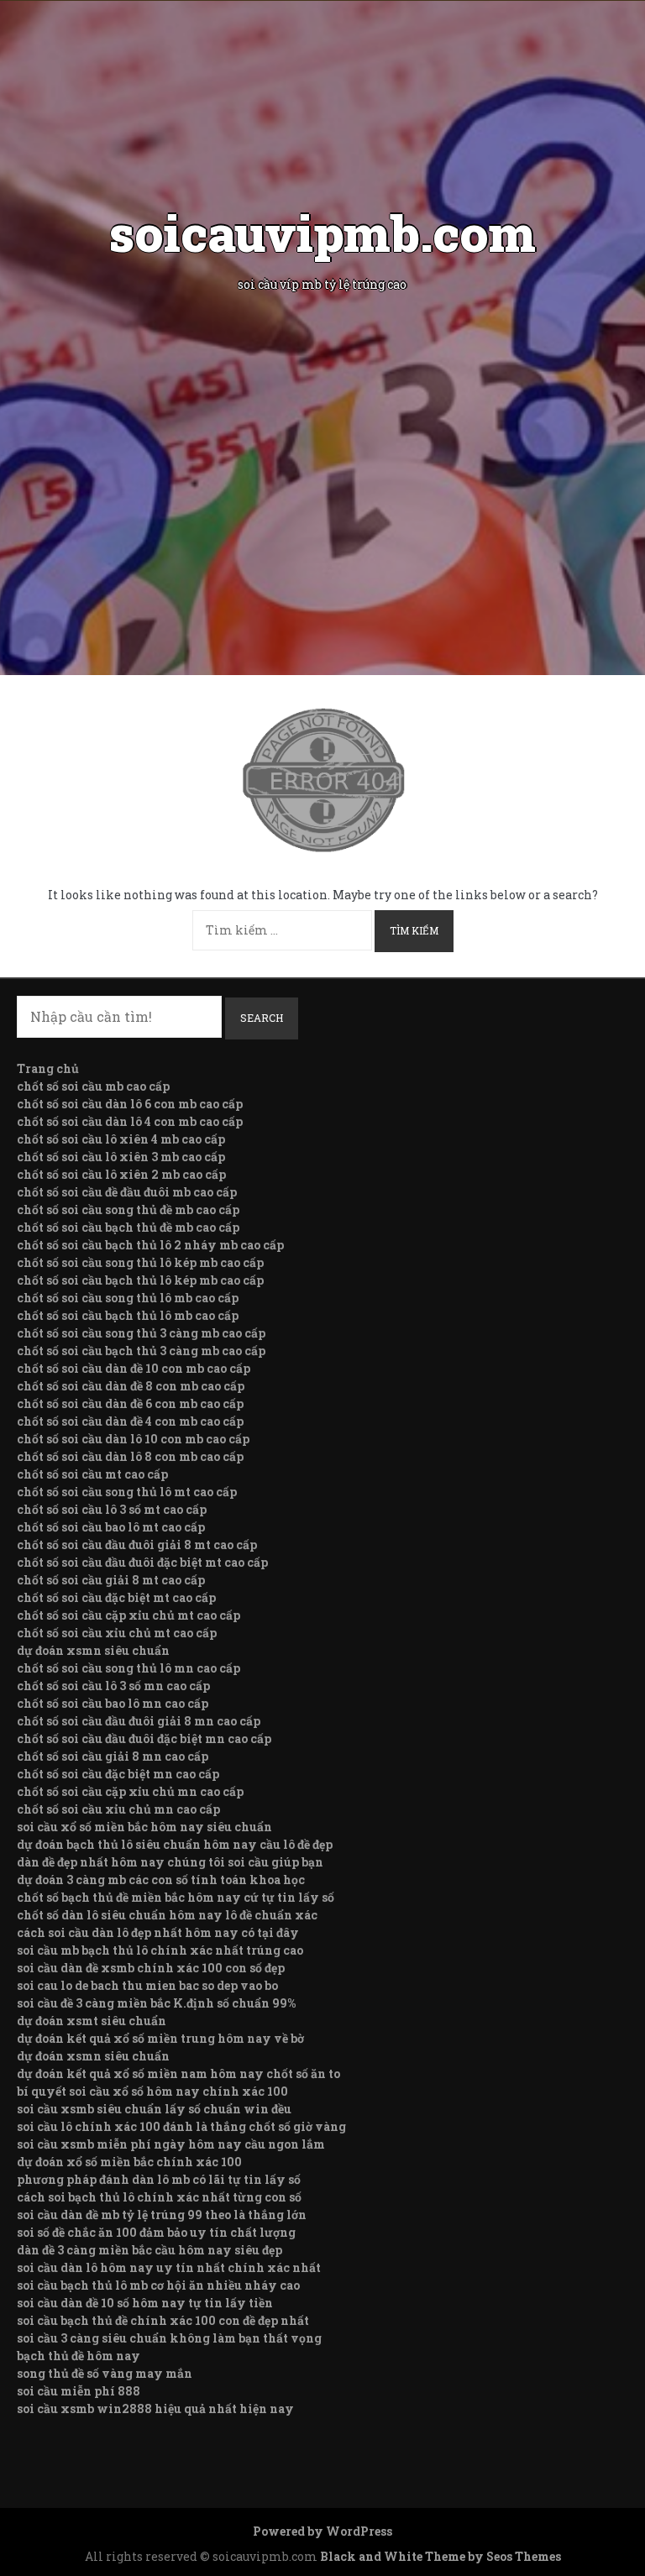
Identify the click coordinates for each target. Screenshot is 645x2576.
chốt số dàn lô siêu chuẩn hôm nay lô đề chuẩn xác (167, 1915)
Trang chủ (48, 1068)
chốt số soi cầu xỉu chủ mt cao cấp (117, 1633)
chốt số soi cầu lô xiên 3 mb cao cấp (121, 1157)
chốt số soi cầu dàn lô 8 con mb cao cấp (130, 1456)
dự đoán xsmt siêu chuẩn (92, 2021)
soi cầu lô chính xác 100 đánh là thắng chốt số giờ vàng (181, 2126)
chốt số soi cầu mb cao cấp (93, 1086)
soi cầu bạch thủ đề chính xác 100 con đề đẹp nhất (163, 2320)
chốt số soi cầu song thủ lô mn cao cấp (128, 1668)
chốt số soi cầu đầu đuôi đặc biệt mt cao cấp (142, 1562)
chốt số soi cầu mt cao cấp (92, 1474)
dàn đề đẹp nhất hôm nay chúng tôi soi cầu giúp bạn (170, 1862)
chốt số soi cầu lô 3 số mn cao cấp (113, 1686)
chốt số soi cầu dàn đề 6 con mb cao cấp (130, 1403)
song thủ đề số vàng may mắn (105, 2373)
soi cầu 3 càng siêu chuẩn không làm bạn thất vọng (169, 2338)
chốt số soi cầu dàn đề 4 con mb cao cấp (130, 1421)
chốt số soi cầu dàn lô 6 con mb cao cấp (130, 1104)
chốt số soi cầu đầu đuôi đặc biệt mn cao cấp (144, 1738)
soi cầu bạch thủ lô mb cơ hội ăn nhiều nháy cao (158, 2285)
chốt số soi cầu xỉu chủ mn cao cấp (118, 1809)
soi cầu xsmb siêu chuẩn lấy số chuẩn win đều (154, 2109)
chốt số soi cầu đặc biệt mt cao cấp (116, 1597)
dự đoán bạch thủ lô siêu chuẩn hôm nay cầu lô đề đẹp (175, 1844)
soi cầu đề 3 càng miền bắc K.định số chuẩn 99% (156, 2003)
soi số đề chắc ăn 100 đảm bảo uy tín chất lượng (156, 2232)
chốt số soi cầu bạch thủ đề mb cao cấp (128, 1227)
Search (262, 1018)
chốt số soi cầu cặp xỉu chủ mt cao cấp (128, 1615)
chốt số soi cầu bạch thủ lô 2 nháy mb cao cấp (150, 1245)
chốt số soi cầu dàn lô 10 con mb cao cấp (133, 1439)
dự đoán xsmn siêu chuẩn (93, 1650)
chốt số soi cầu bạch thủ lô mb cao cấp (128, 1315)
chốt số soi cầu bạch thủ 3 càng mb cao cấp (141, 1351)
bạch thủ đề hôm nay (79, 2356)
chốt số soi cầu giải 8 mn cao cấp (113, 1756)
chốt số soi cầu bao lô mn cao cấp (113, 1703)
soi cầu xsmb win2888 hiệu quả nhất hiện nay (155, 2408)
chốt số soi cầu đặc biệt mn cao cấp (118, 1774)
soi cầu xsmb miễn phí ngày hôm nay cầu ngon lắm (171, 2144)
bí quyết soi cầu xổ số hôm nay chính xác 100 (152, 2091)
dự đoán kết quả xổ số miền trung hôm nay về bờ (160, 2038)
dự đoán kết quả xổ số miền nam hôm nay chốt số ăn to (178, 2073)
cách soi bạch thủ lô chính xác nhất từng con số (159, 2197)
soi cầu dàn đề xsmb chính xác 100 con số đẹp (151, 1968)
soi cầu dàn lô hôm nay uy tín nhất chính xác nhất (169, 2267)
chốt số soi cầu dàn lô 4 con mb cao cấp (130, 1121)
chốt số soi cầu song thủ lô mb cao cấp (128, 1298)
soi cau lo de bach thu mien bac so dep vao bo (147, 1985)
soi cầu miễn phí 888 (79, 2391)
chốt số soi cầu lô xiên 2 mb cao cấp (121, 1174)
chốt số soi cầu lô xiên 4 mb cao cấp (121, 1139)
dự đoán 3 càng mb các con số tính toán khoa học (161, 1880)
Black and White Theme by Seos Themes (440, 2556)
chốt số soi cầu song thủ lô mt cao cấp (127, 1492)
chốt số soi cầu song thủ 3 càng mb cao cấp (141, 1333)
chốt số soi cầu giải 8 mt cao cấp (111, 1580)
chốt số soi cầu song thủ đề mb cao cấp (128, 1209)
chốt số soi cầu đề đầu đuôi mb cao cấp (127, 1192)
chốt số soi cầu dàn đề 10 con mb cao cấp (134, 1368)
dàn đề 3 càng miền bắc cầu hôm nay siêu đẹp (149, 2250)
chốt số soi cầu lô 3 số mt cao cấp (112, 1509)
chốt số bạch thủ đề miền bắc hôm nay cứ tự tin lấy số (176, 1897)
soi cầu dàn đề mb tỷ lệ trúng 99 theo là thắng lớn (162, 2215)
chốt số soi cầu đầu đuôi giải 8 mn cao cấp (139, 1721)
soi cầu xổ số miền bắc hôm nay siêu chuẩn (144, 1827)
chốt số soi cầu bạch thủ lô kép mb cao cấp (140, 1280)
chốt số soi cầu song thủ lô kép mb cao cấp (140, 1262)
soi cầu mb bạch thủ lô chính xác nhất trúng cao (160, 1950)
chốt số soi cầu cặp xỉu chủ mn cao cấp (130, 1791)
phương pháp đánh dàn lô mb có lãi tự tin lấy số (159, 2179)
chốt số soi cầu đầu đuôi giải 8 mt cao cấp (137, 1545)
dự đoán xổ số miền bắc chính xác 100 (129, 2162)
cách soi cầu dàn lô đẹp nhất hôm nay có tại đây (158, 1932)
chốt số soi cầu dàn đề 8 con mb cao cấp (131, 1386)
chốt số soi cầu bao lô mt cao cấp (111, 1527)
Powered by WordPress (322, 2531)
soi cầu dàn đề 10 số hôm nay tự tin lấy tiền (145, 2303)
